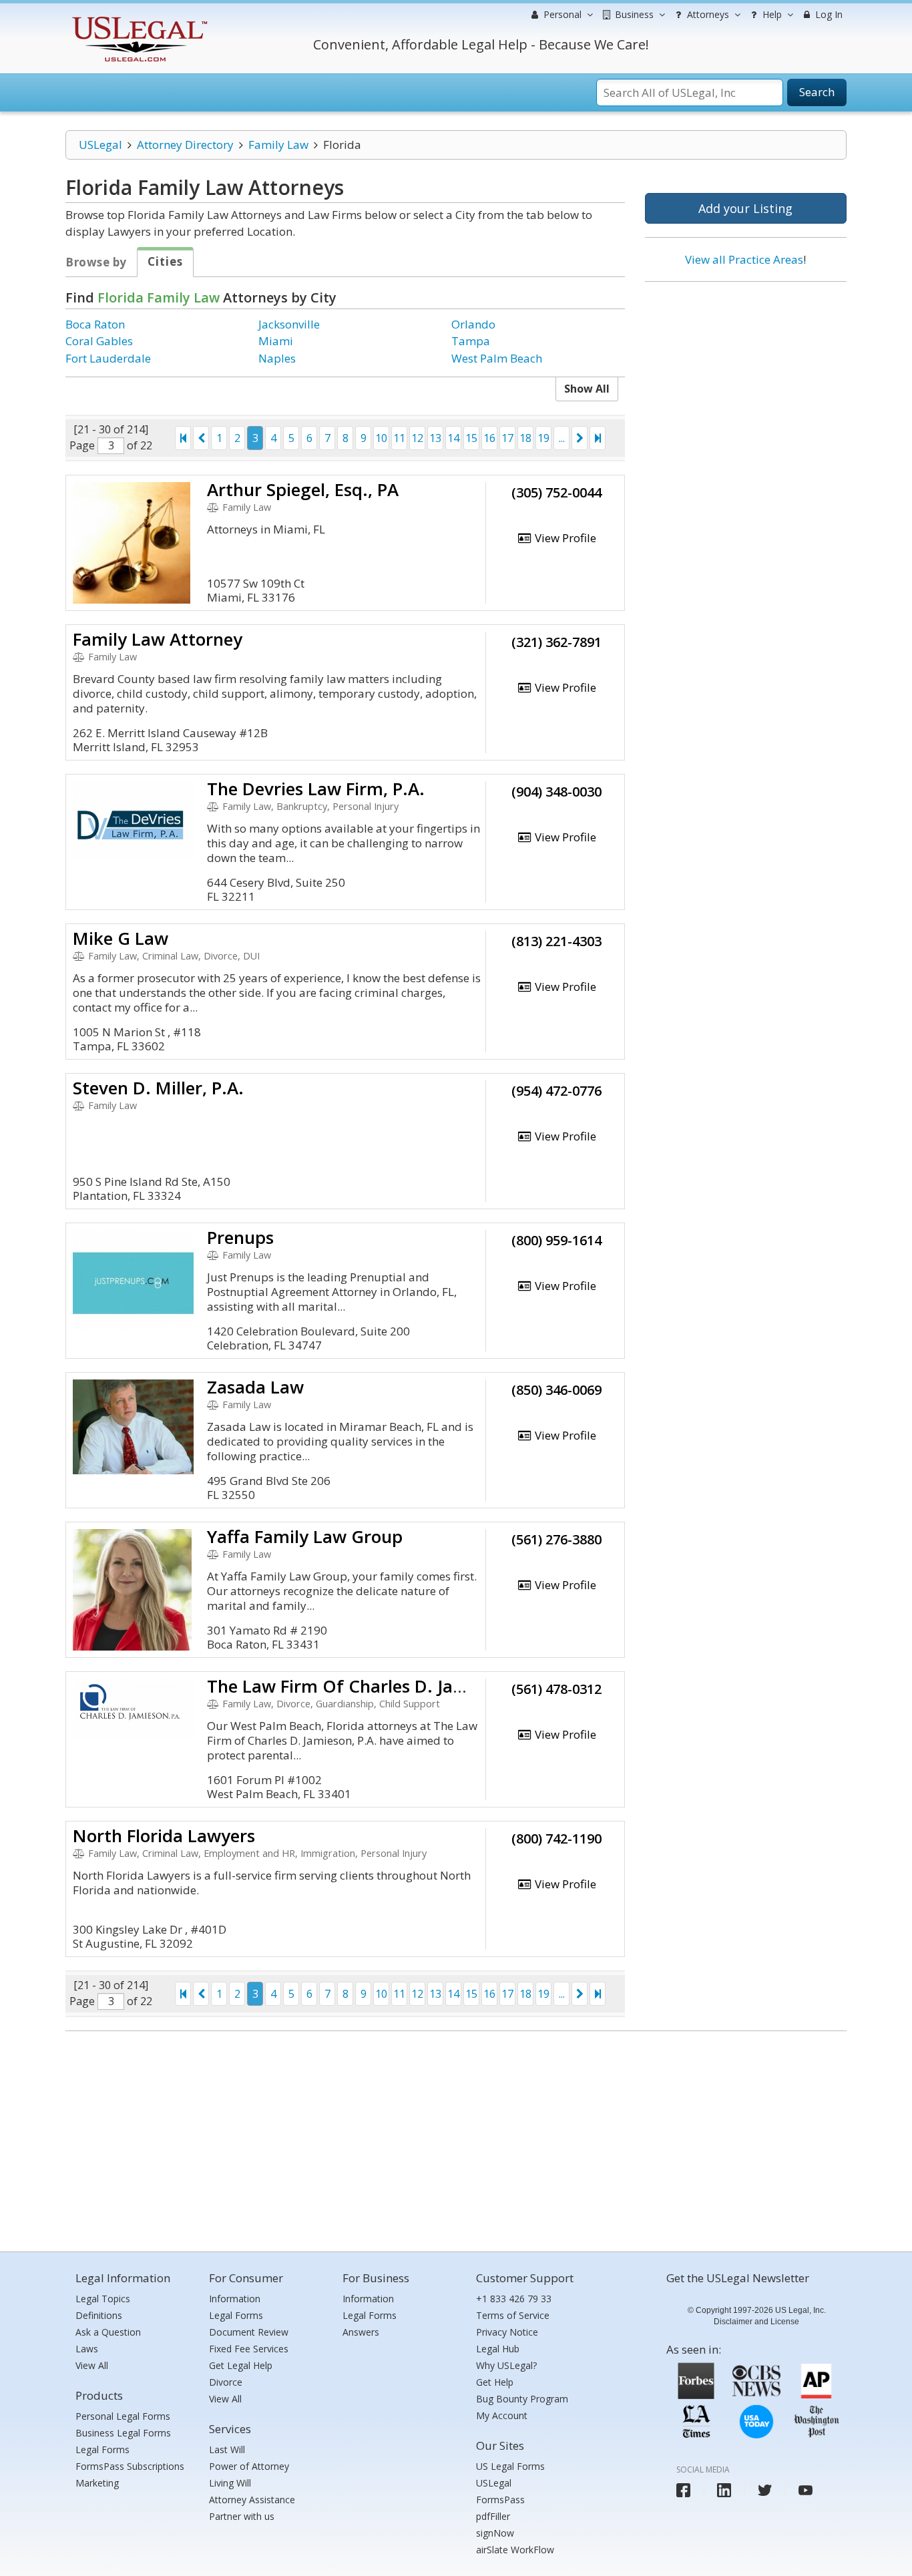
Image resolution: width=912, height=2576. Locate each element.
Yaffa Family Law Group (305, 1536)
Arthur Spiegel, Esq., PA (303, 489)
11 (399, 438)
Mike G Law (121, 938)
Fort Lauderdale (108, 358)
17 (507, 438)
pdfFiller (493, 2516)
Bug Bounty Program (522, 2399)
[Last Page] (598, 438)
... (562, 438)
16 (489, 438)
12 (417, 438)
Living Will (230, 2483)
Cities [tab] (165, 261)
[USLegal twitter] (765, 2490)
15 (471, 438)
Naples (277, 358)
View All (92, 2365)
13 (435, 438)
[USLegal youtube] (806, 2490)
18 (525, 438)
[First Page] (183, 438)
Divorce (226, 2382)
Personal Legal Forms (123, 2416)
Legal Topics (103, 2299)
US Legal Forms (510, 2466)
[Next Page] (580, 438)
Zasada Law (255, 1387)
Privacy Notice (507, 2332)
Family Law (278, 145)
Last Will (227, 2449)
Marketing (97, 2483)
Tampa (471, 341)
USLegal (100, 145)
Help (771, 14)
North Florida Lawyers (164, 1836)
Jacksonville (289, 324)
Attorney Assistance (252, 2500)
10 (381, 438)
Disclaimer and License (756, 2322)
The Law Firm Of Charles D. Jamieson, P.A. (380, 1686)
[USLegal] (138, 18)
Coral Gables (99, 341)
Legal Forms (102, 2449)
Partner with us (242, 2516)
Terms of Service (513, 2315)
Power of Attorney (249, 2466)
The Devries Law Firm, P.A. (316, 789)
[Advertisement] (746, 379)
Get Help (495, 2382)
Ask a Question (108, 2332)
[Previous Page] (201, 438)
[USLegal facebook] (683, 2490)
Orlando (473, 324)
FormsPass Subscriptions (130, 2466)
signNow (495, 2533)
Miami (276, 341)
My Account (502, 2415)
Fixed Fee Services (249, 2349)
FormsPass (500, 2500)
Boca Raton (95, 324)
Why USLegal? (506, 2365)
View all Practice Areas (744, 259)
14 (453, 438)
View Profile (564, 538)
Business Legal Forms (123, 2433)
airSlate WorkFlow (515, 2550)
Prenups (240, 1237)
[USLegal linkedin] (724, 2490)
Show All (587, 389)
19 (543, 438)
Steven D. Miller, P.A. (158, 1088)
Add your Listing (745, 208)
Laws (87, 2349)
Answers (361, 2332)
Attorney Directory (185, 145)
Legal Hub (498, 2349)
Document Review (249, 2332)
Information (235, 2299)
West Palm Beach (497, 358)
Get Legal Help (241, 2365)
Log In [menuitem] (828, 14)
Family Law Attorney (158, 639)
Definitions (99, 2315)
